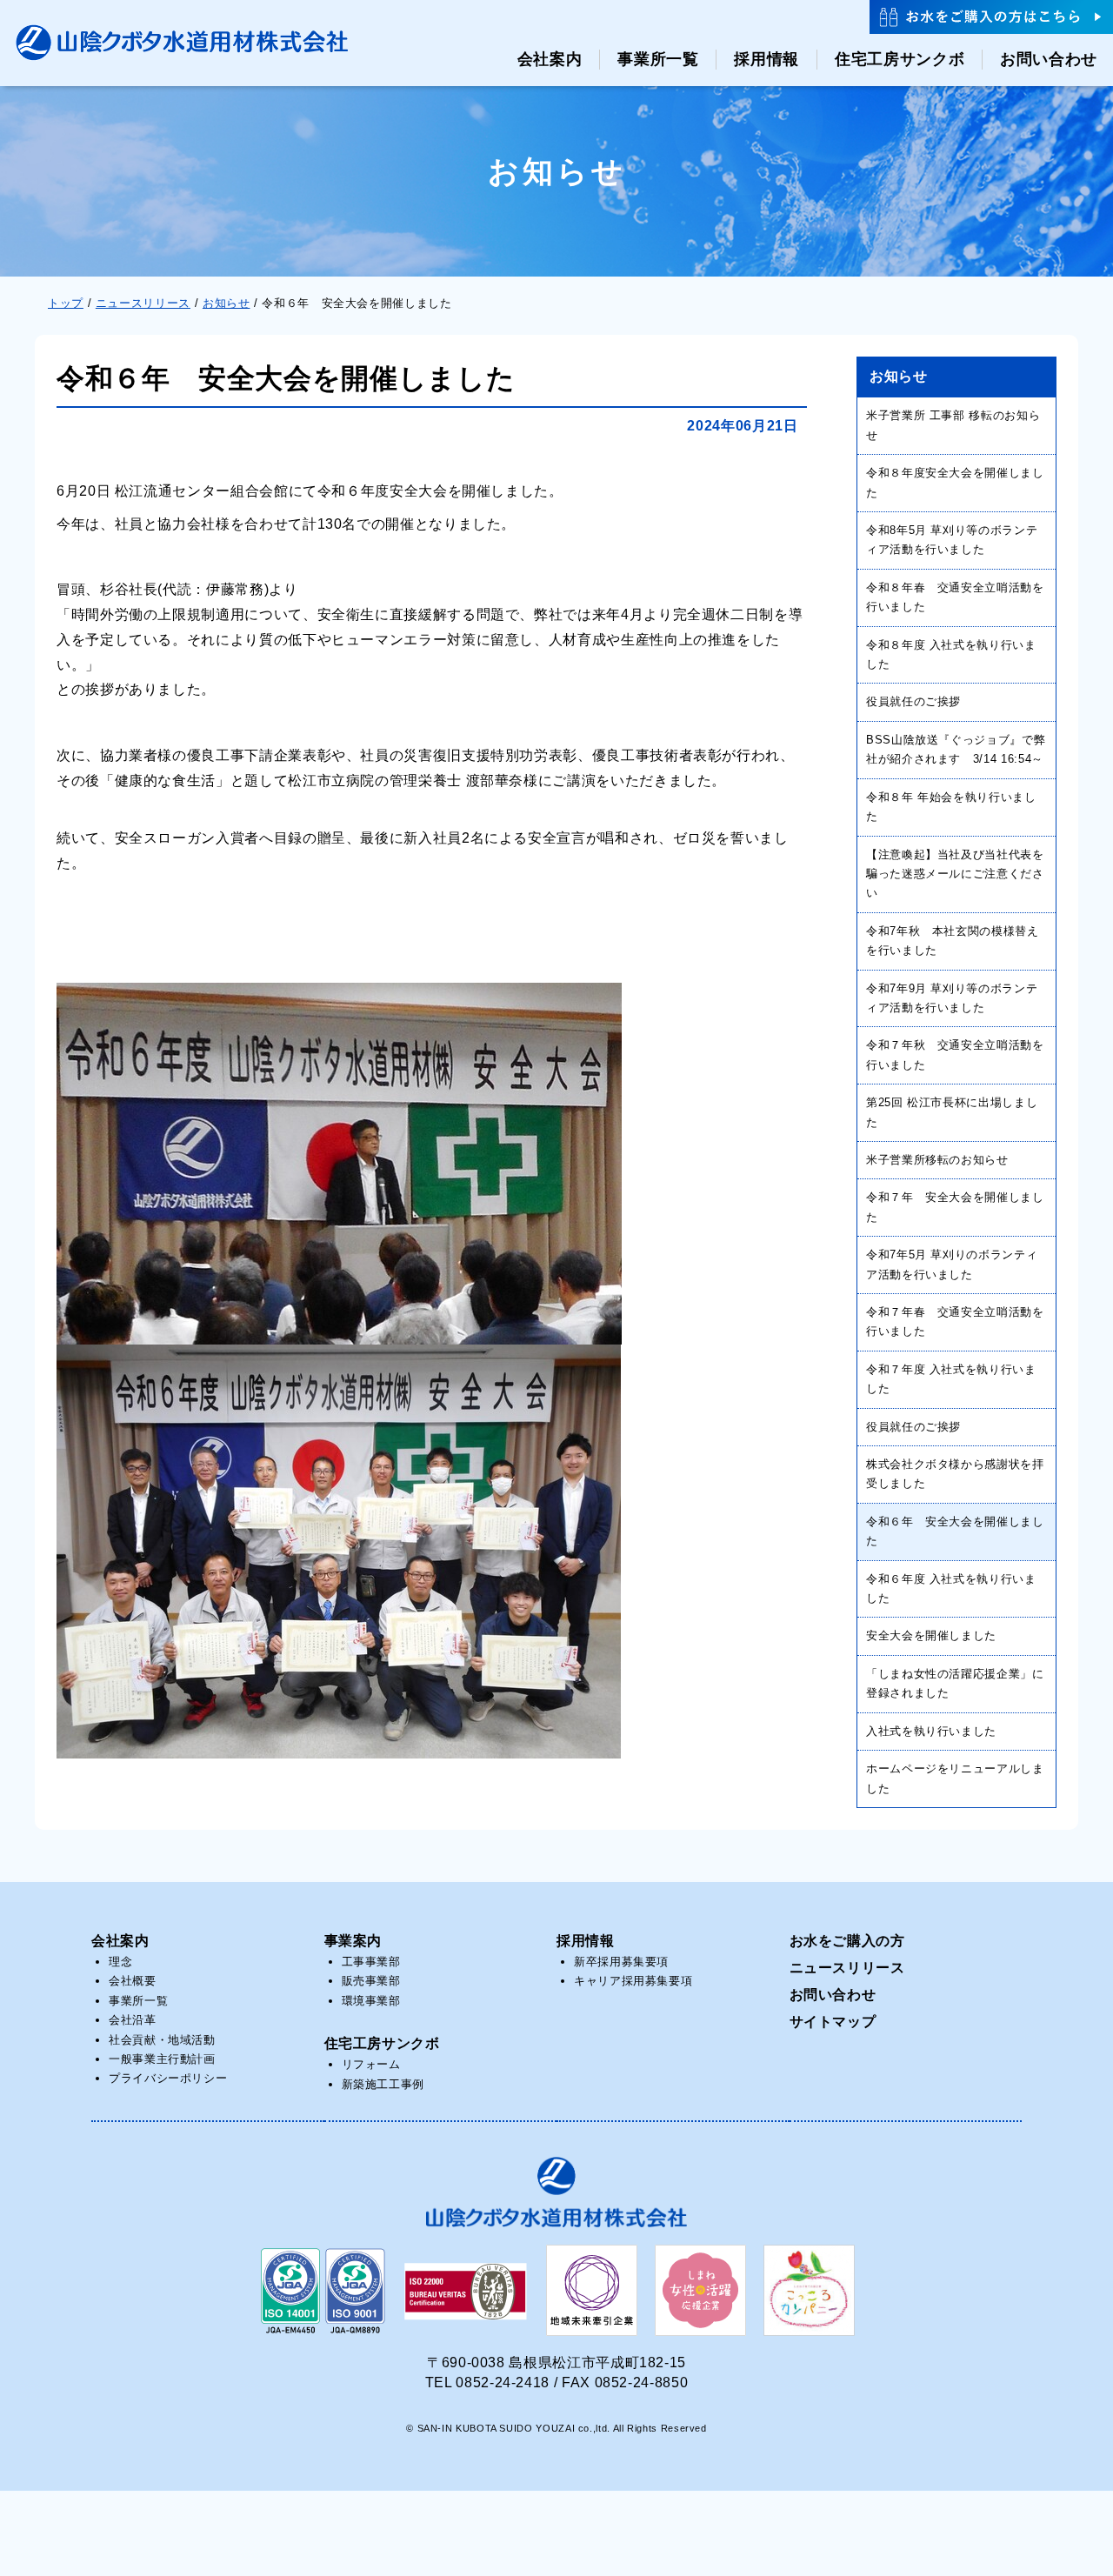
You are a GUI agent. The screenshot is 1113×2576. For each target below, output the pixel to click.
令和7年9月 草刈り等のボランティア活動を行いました (952, 998)
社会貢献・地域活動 (162, 2040)
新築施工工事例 (383, 2084)
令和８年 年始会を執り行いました (951, 807)
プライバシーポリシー (168, 2078)
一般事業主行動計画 (162, 2059)
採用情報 (586, 1941)
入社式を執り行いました (931, 1731)
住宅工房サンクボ (382, 2043)
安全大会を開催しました (931, 1635)
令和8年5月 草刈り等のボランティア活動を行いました (952, 540)
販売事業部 (371, 1981)
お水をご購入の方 (847, 1941)
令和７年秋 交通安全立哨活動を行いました (955, 1054)
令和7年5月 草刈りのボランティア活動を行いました (952, 1264)
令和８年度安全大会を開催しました (955, 482)
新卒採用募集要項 (621, 1962)
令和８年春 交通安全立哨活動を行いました (955, 597)
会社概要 (133, 1981)
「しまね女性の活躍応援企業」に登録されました (955, 1683)
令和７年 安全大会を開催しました (955, 1207)
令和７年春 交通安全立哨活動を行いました (955, 1321)
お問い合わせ (833, 1995)
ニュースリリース (847, 1968)
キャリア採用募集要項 (633, 1981)
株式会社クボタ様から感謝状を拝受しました (955, 1474)
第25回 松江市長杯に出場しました (952, 1112)
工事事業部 (371, 1962)
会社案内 (120, 1941)
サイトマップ (833, 2022)
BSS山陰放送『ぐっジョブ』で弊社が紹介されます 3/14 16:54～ (956, 749)
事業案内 (353, 1941)
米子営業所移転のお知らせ (937, 1160)
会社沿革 (133, 2020)
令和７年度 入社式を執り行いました (951, 1379)
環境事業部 (371, 2001)
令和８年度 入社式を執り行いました (951, 654)
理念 (120, 1962)
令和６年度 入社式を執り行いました (951, 1588)
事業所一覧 (138, 2001)
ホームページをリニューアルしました (955, 1778)
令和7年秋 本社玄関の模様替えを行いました (953, 941)
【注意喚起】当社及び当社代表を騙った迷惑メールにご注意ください (955, 874)
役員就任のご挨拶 (913, 701)
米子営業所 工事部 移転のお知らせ (953, 425)
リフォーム (371, 2064)
